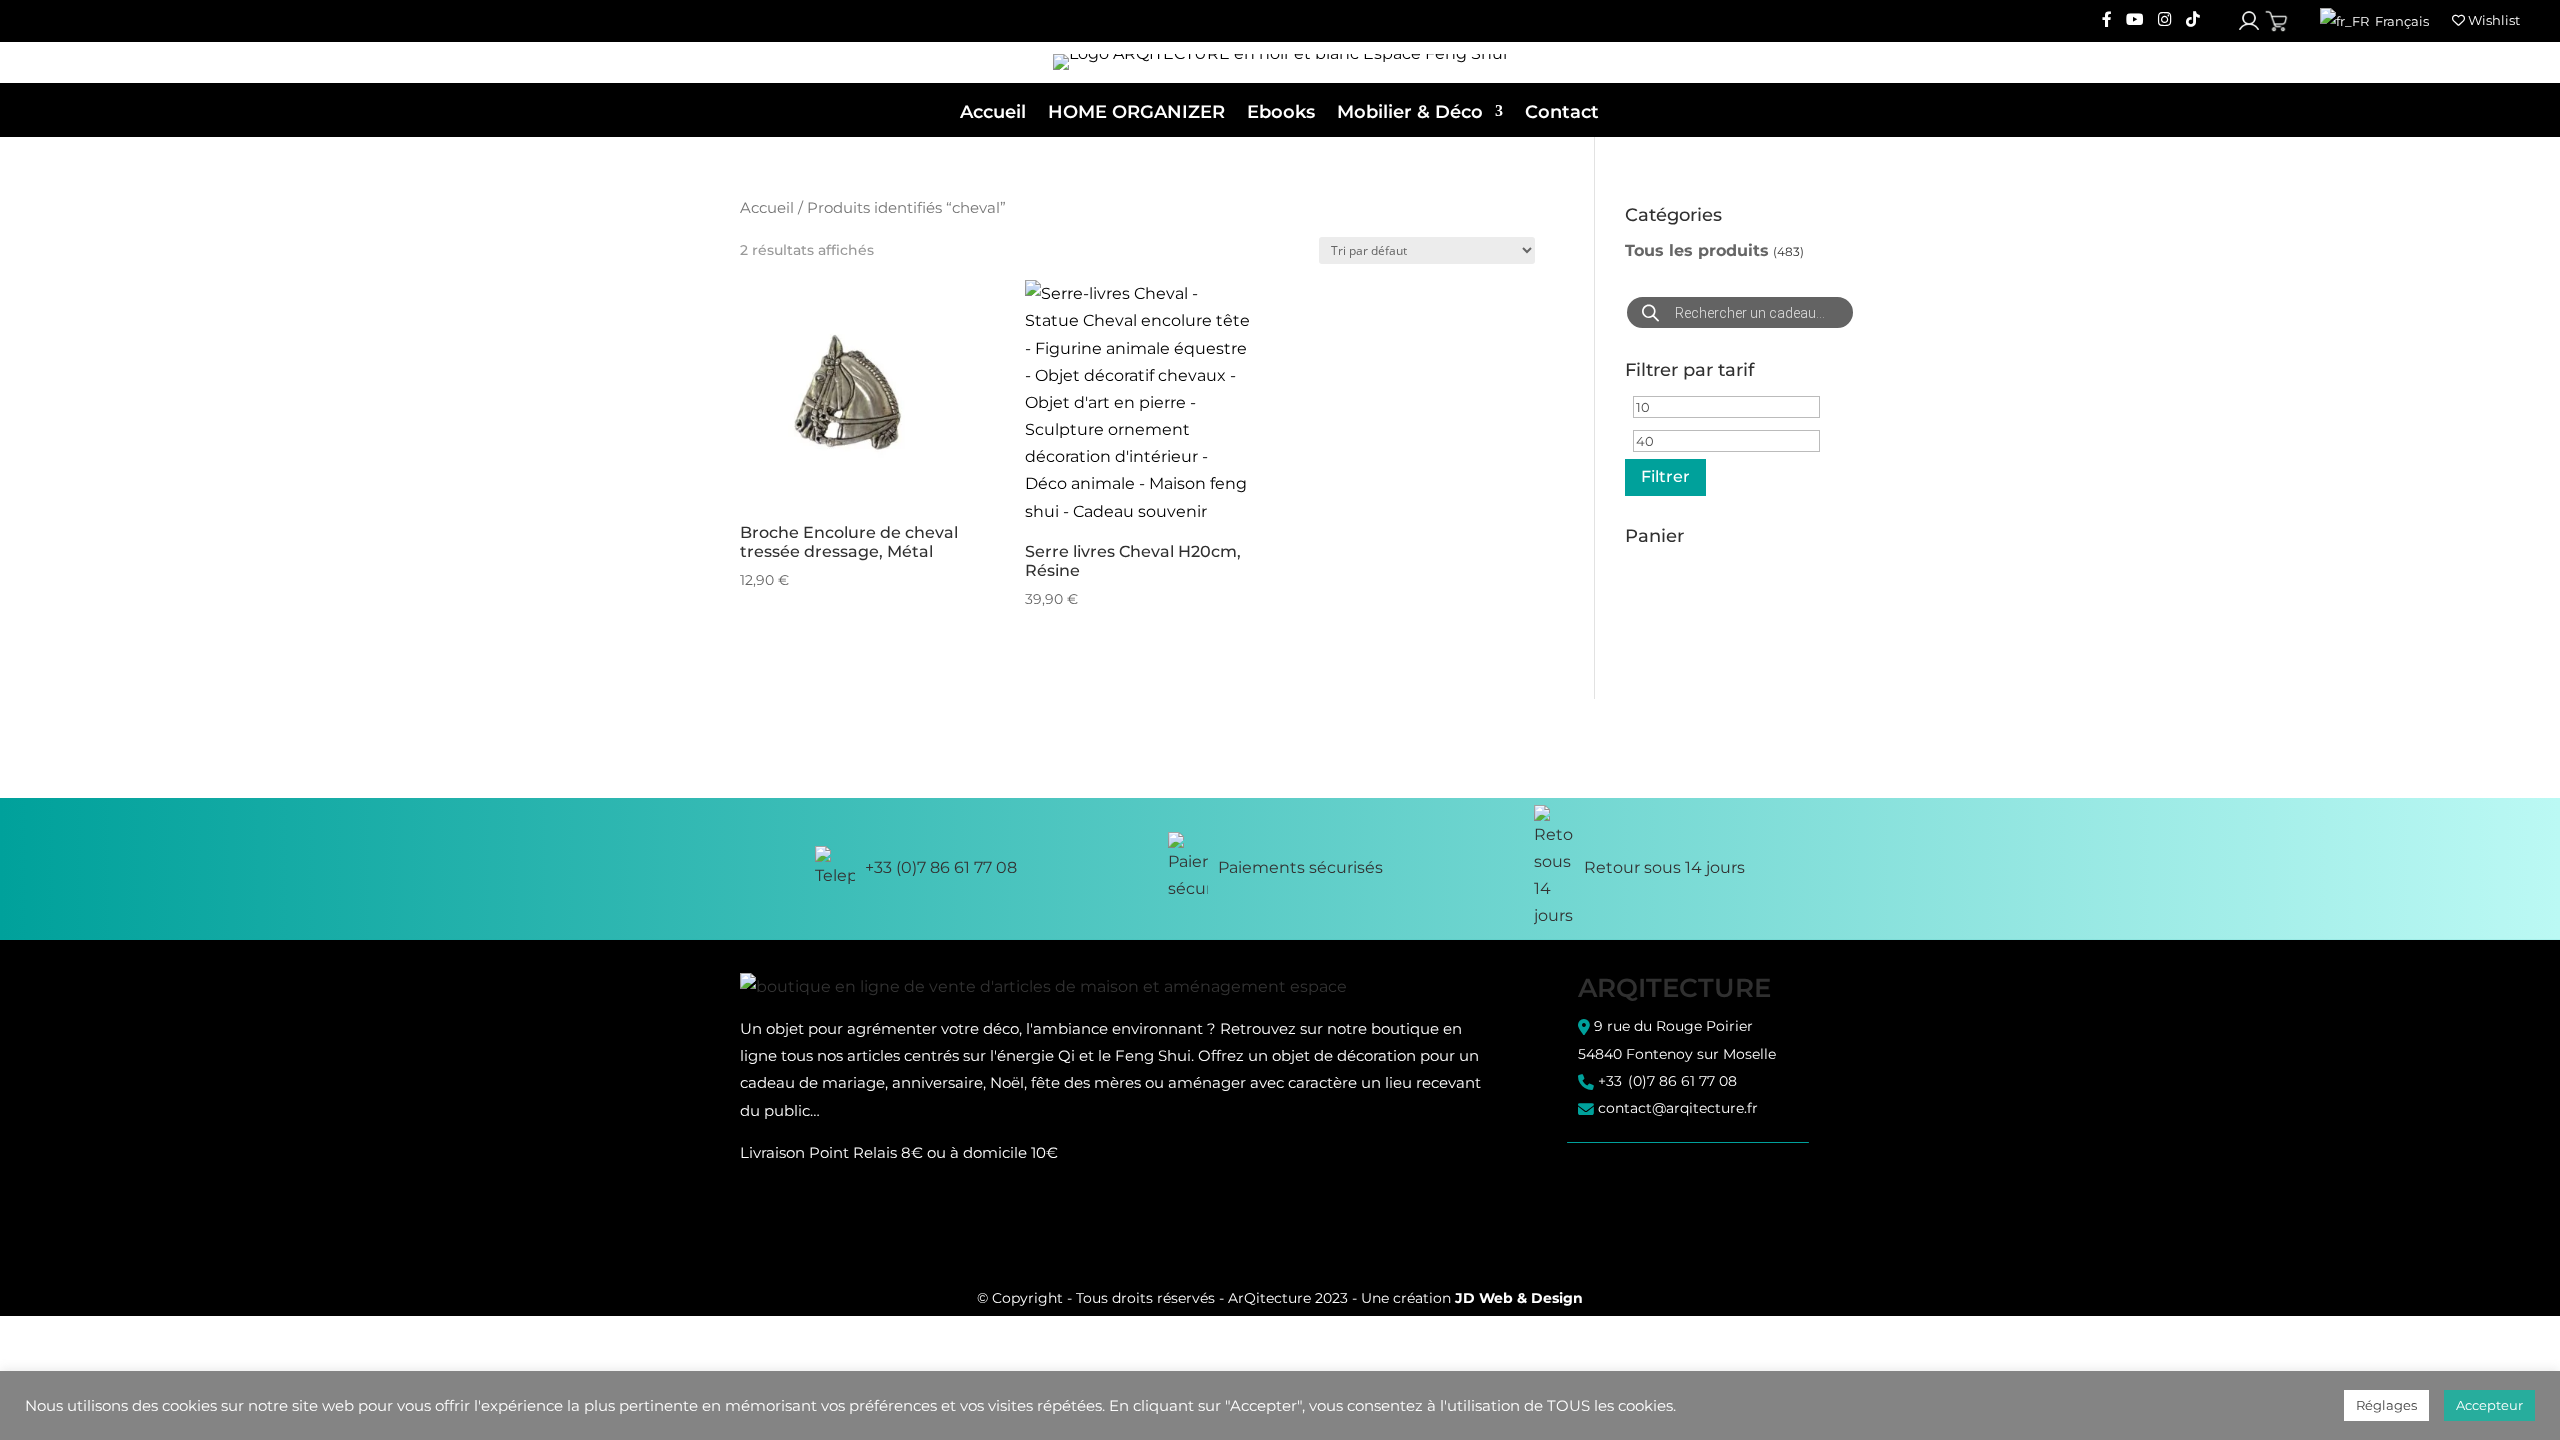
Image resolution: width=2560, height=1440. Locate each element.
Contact (1562, 112)
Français (2400, 21)
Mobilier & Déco (1410, 112)
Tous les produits (1697, 250)
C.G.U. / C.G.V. (1620, 1172)
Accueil (993, 112)
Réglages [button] (2386, 1405)
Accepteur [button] (2489, 1405)
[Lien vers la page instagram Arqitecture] (2165, 20)
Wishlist (2492, 20)
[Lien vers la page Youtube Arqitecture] (2135, 20)
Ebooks (1281, 112)
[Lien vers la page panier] (2276, 21)
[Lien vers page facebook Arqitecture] (2107, 20)
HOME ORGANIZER (1136, 112)
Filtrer (1665, 476)
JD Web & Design (1519, 1298)
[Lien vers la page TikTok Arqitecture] (2193, 20)
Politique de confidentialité (1667, 1190)
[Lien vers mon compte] (2249, 21)
